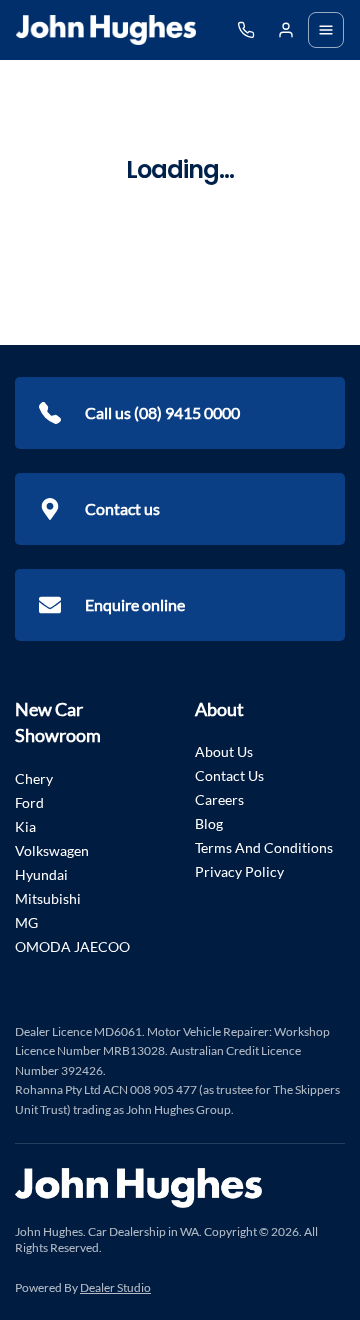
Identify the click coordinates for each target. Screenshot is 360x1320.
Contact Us (229, 775)
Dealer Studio (115, 1287)
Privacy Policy (239, 871)
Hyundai (41, 874)
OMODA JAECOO (72, 946)
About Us (224, 751)
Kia (25, 826)
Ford (29, 802)
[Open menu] (326, 30)
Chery (34, 778)
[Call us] (246, 30)
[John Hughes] (106, 30)
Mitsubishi (48, 898)
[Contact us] (286, 30)
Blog (209, 823)
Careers (219, 799)
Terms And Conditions (264, 847)
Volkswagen (52, 850)
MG (26, 922)
